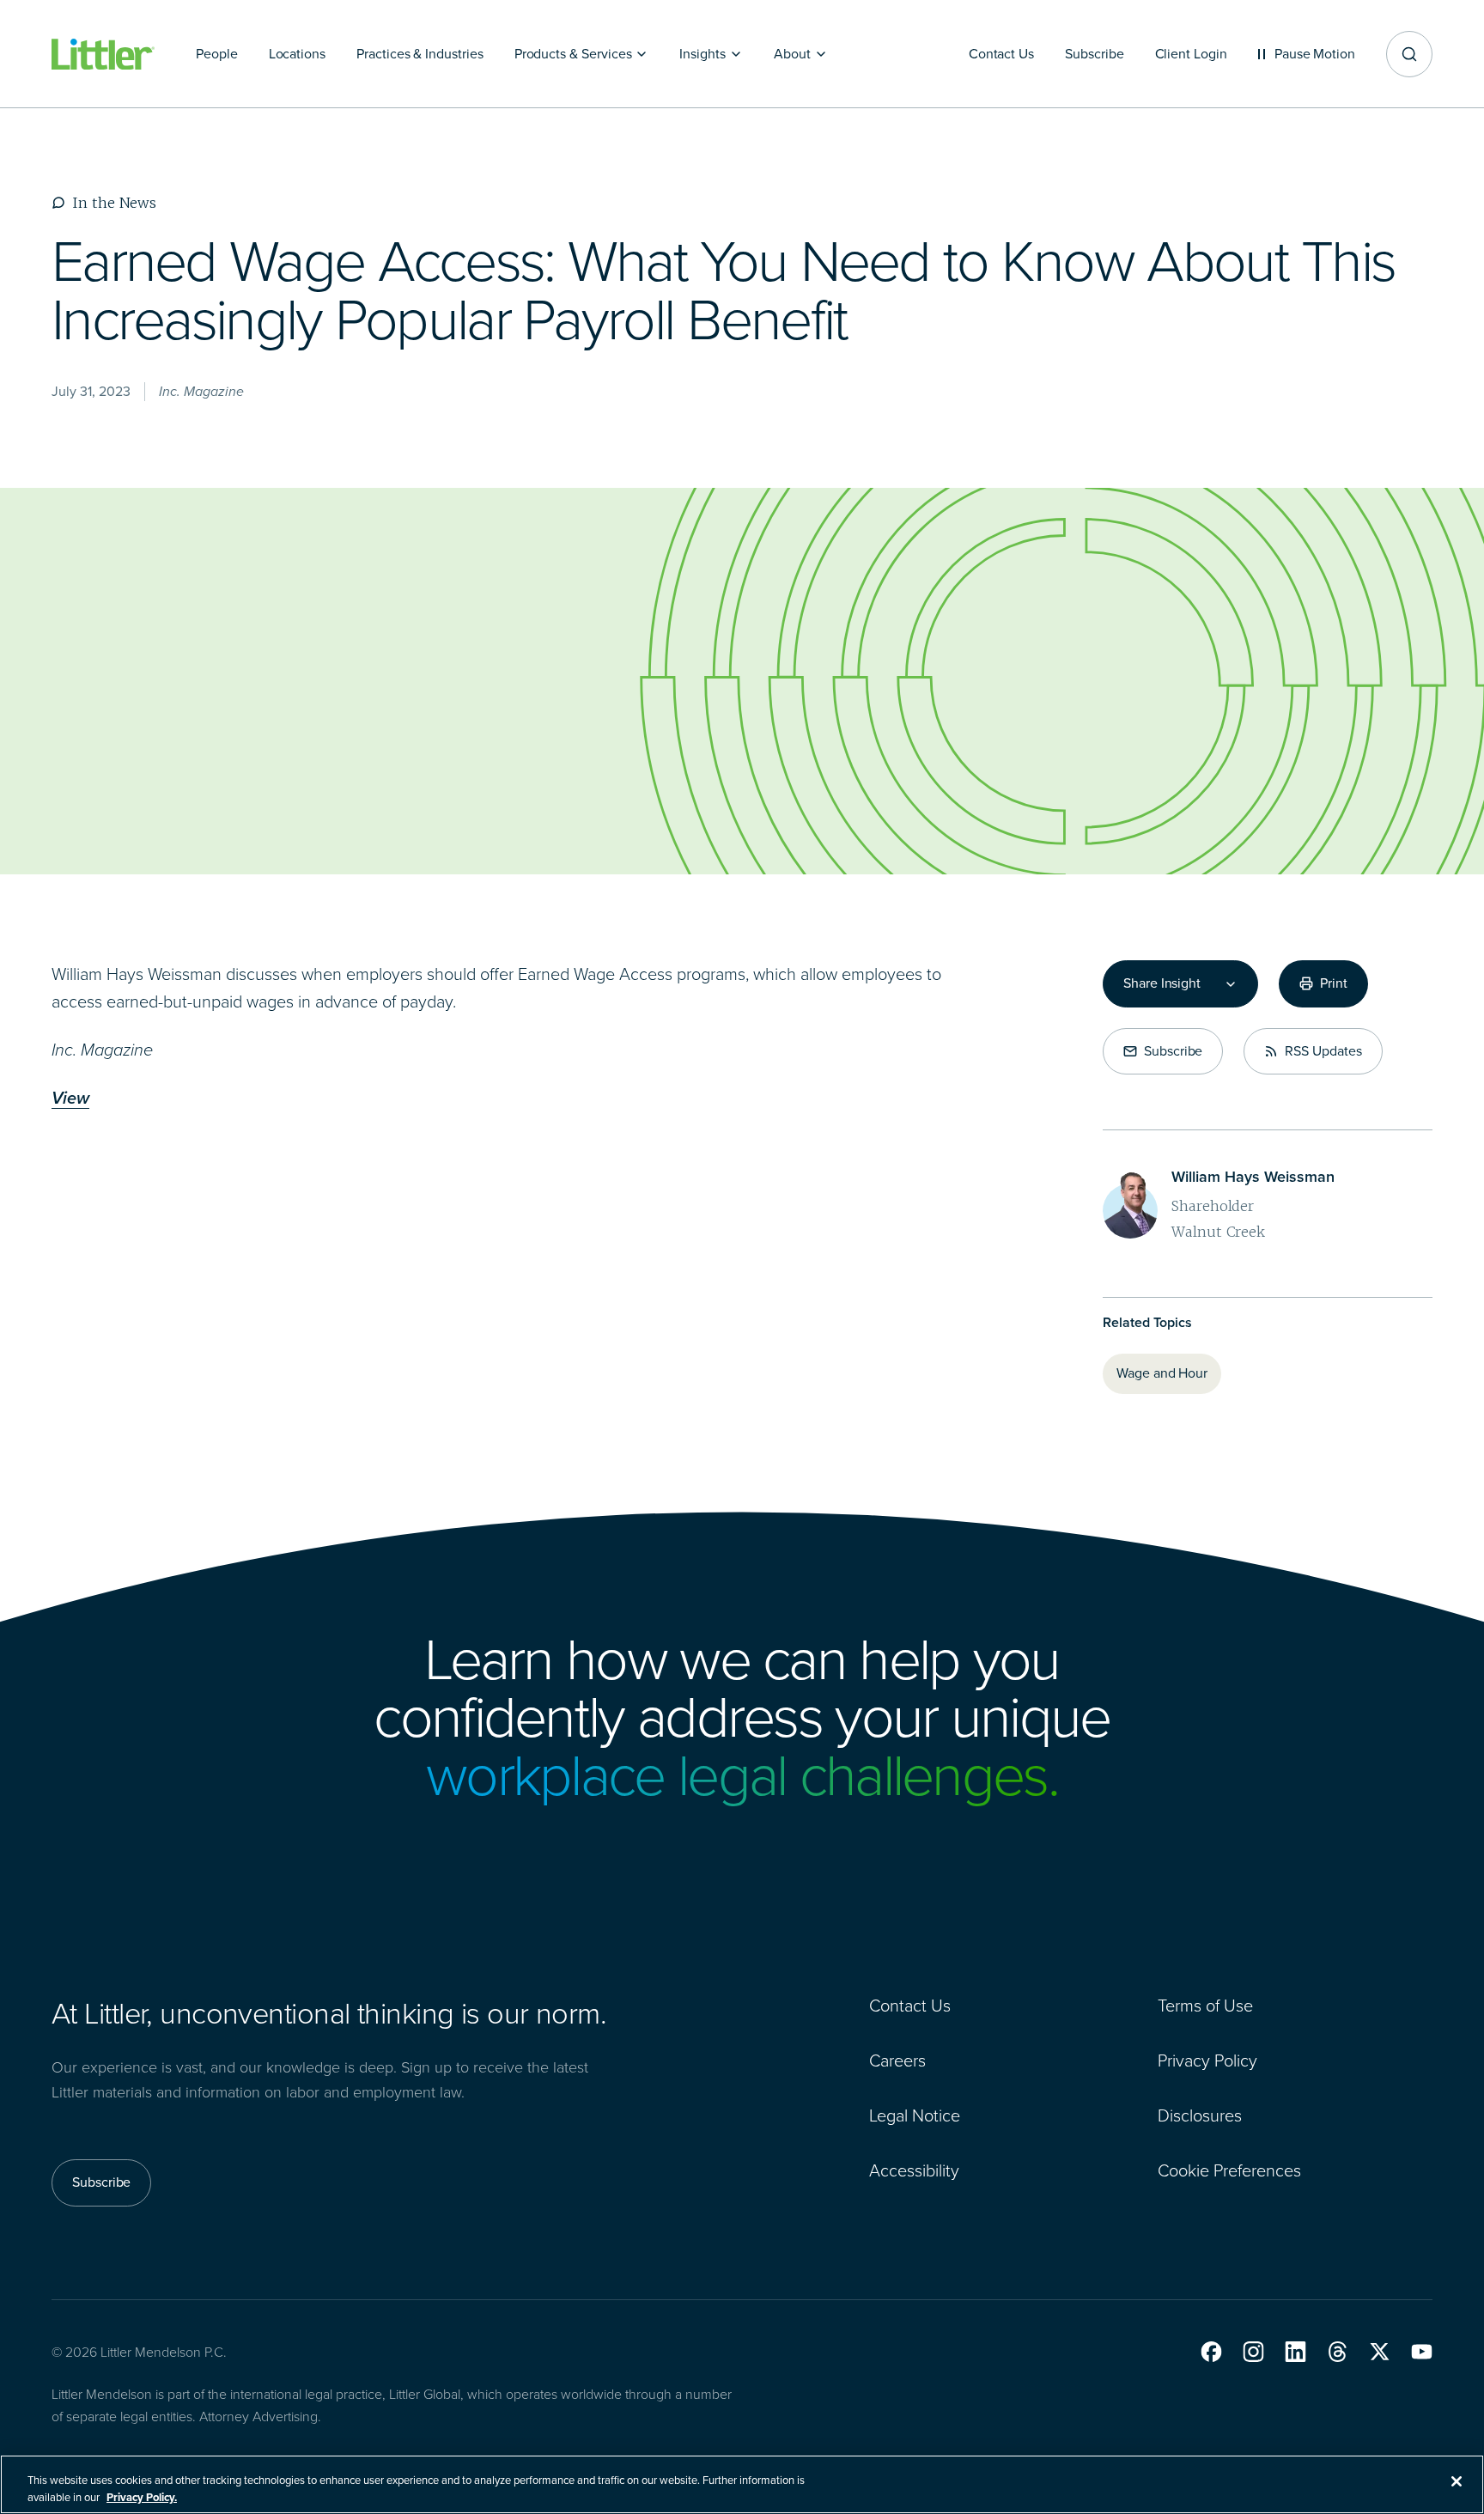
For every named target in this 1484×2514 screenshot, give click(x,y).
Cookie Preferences (1229, 2170)
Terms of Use (1205, 2006)
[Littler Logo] (103, 55)
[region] (742, 2484)
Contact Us (910, 2006)
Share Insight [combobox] (1162, 983)
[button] (1211, 2352)
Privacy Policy (1207, 2061)
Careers (897, 2061)
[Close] (1457, 2481)
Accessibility (914, 2170)
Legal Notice (915, 2115)
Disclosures (1200, 2115)
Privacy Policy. (142, 2496)
